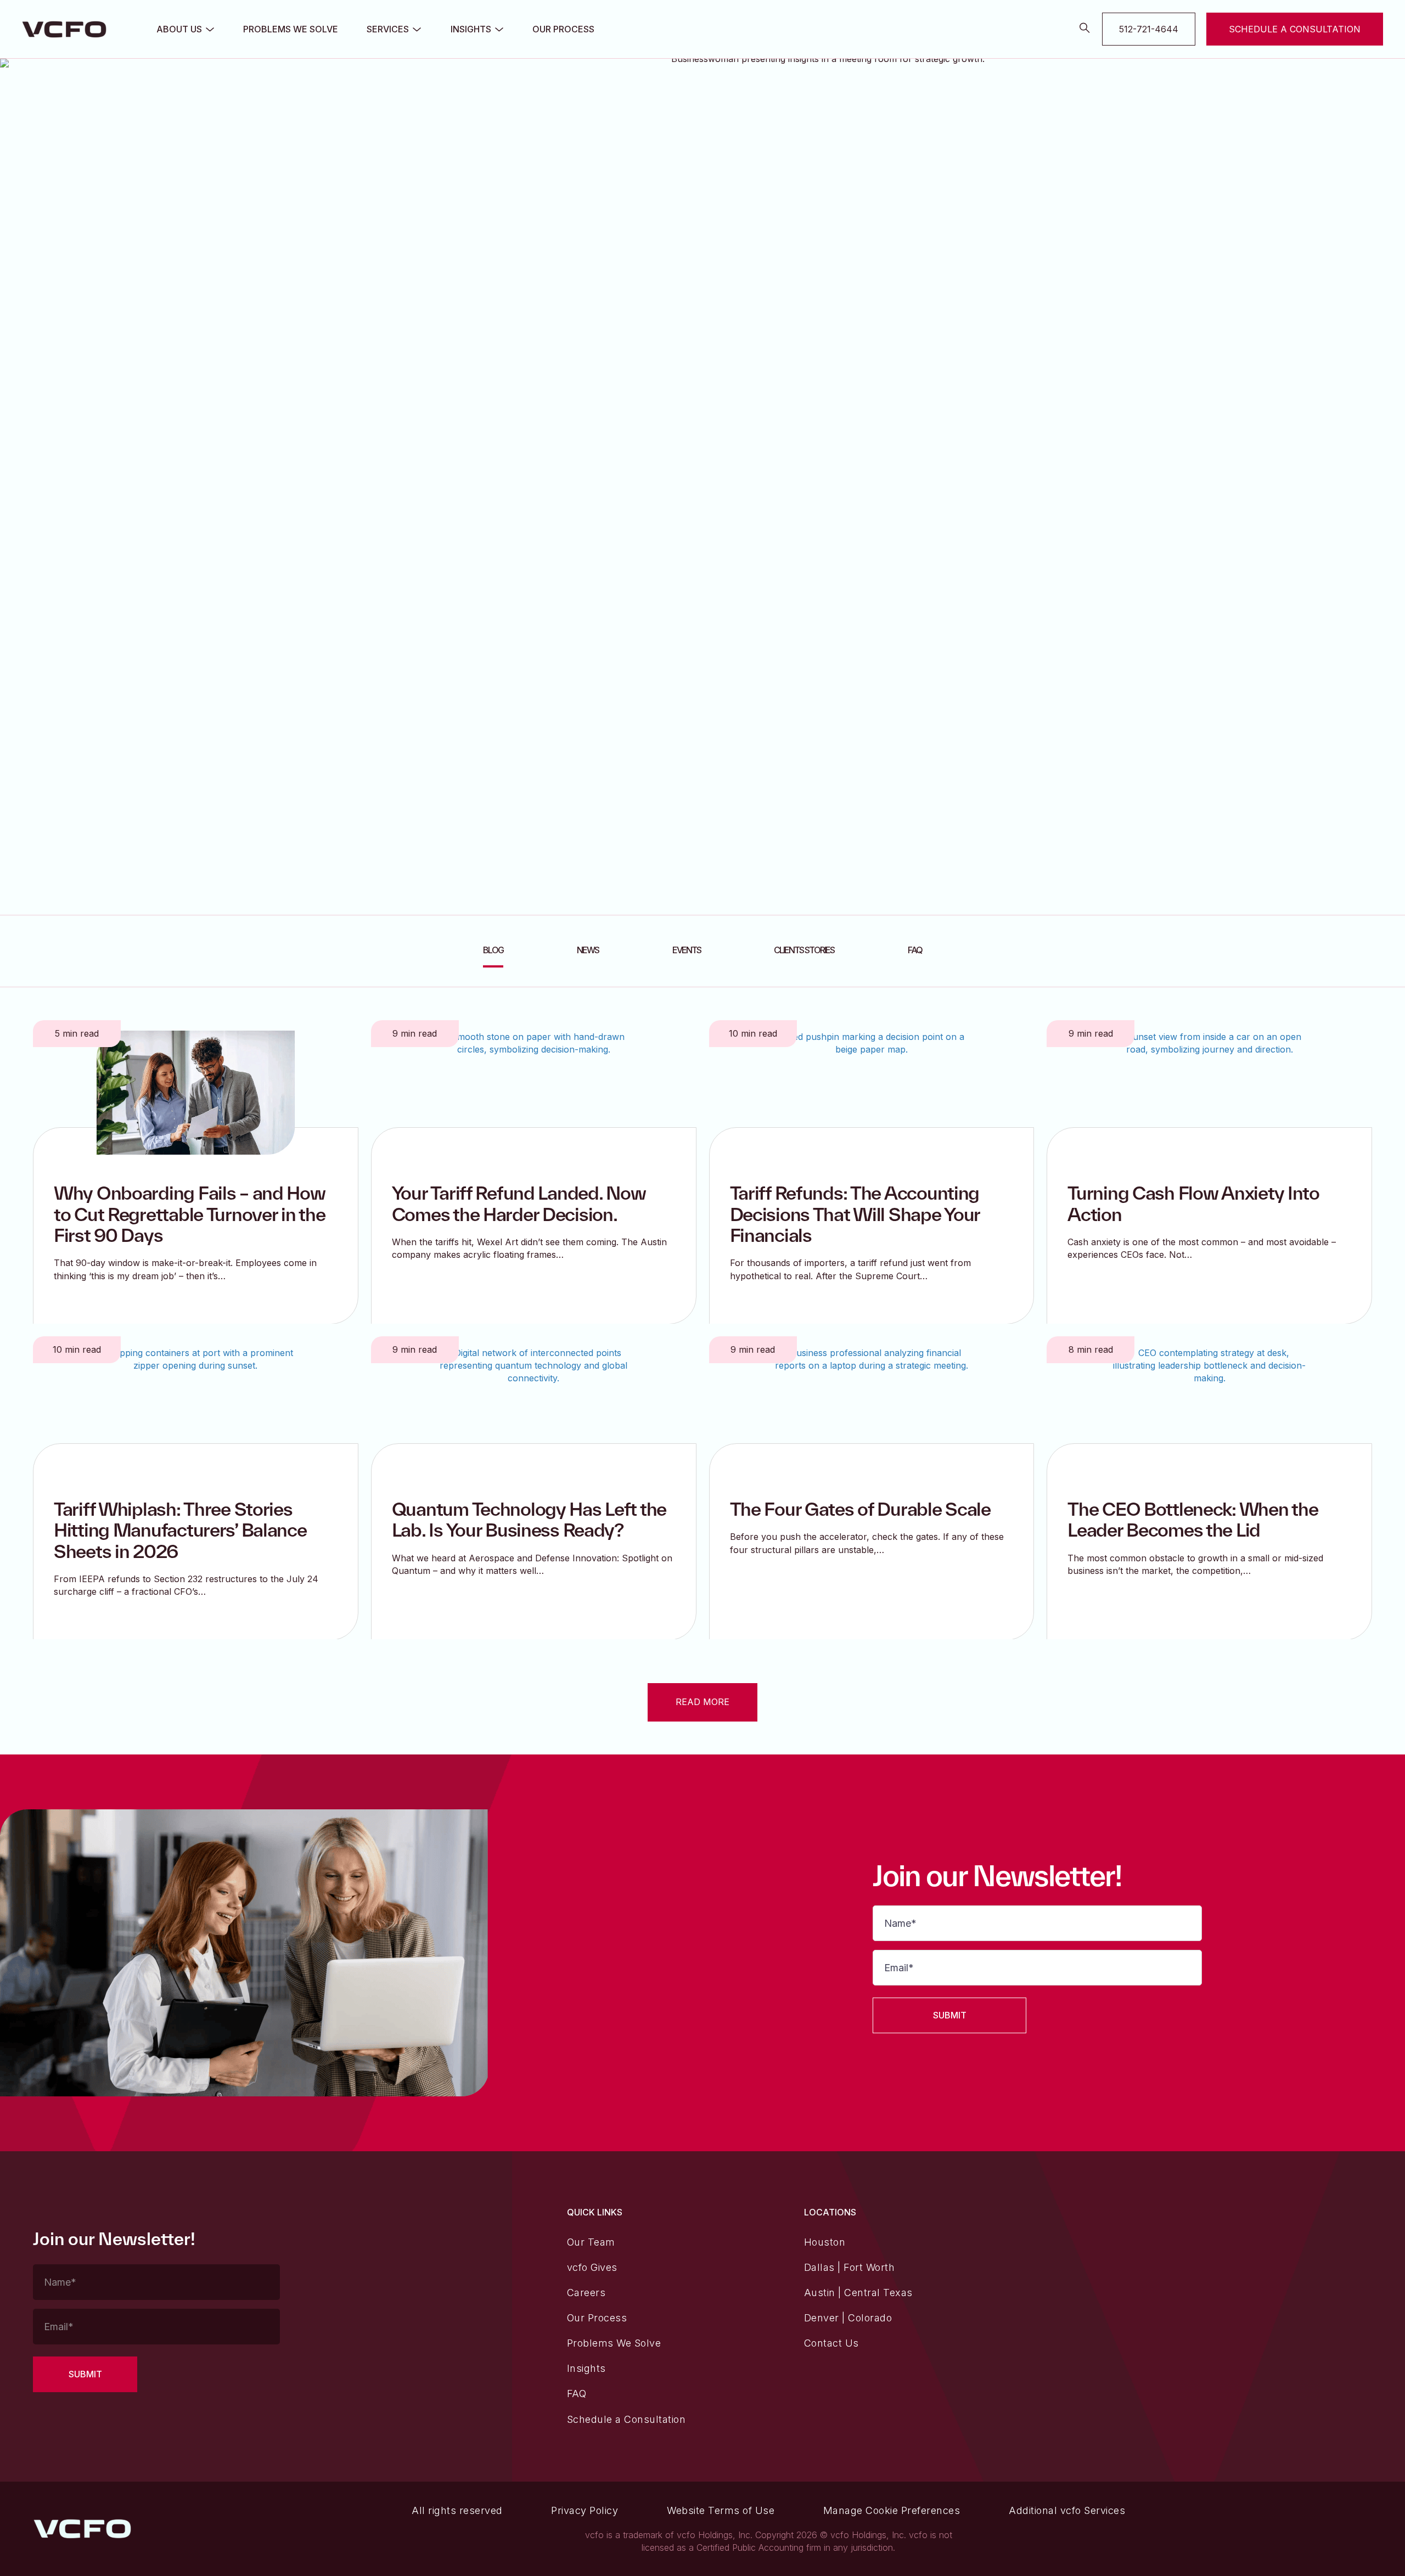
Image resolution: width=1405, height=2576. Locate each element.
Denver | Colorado (848, 2318)
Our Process (563, 29)
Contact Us (831, 2343)
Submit (950, 2015)
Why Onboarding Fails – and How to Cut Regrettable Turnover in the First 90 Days (190, 1214)
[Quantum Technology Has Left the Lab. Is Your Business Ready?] (534, 1408)
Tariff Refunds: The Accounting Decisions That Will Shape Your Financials (855, 1214)
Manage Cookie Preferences (892, 2510)
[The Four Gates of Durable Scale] (871, 1408)
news (588, 950)
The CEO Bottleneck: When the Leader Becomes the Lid (1193, 1519)
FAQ (577, 2394)
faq (915, 950)
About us (179, 29)
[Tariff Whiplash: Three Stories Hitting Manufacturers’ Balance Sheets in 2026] (196, 1408)
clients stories (804, 950)
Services (388, 29)
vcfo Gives (592, 2267)
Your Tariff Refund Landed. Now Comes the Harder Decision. (519, 1203)
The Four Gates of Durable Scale (860, 1509)
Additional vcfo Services (1067, 2510)
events (687, 950)
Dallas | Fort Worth (850, 2267)
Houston (825, 2242)
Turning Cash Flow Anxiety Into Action (1193, 1203)
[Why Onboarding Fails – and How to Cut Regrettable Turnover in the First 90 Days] (196, 1092)
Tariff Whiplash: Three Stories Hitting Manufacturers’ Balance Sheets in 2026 (180, 1530)
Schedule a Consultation (626, 2419)
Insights (471, 29)
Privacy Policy (585, 2510)
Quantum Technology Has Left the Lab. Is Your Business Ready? (529, 1519)
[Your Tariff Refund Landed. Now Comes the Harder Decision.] (534, 1092)
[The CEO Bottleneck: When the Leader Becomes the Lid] (1209, 1408)
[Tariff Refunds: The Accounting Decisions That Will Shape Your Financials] (871, 1092)
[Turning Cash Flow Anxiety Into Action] (1209, 1092)
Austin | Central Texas (858, 2293)
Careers (586, 2293)
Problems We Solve (291, 29)
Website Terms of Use (721, 2510)
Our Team (591, 2242)
